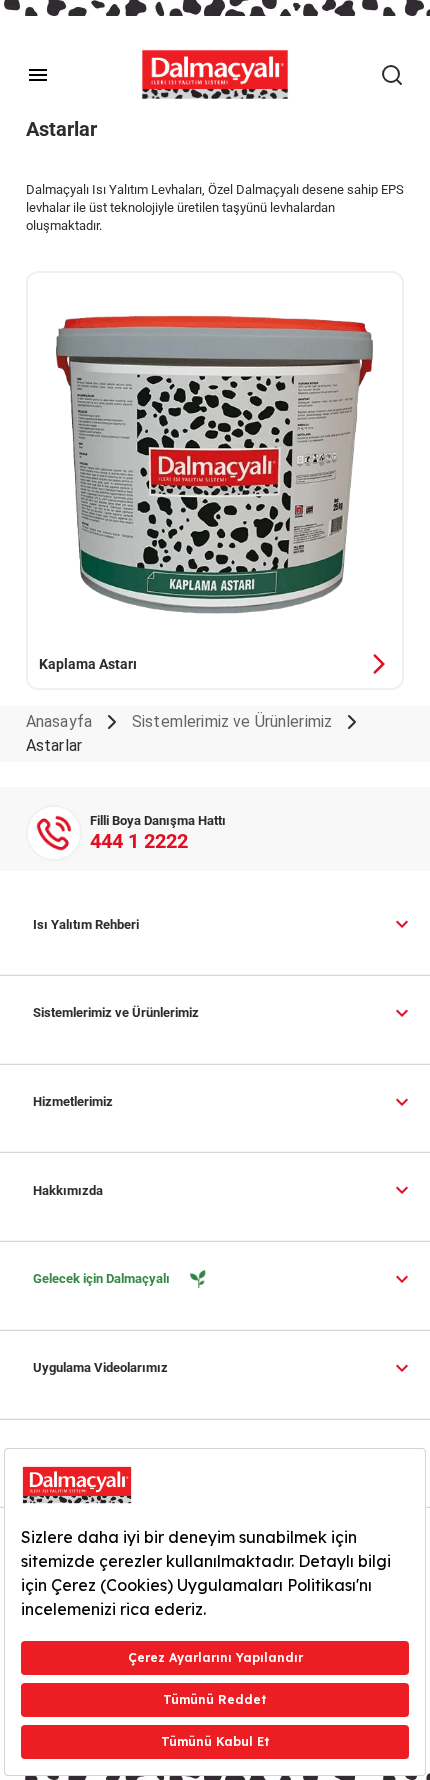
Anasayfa (59, 721)
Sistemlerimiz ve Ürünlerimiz (232, 721)
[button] (223, 924)
